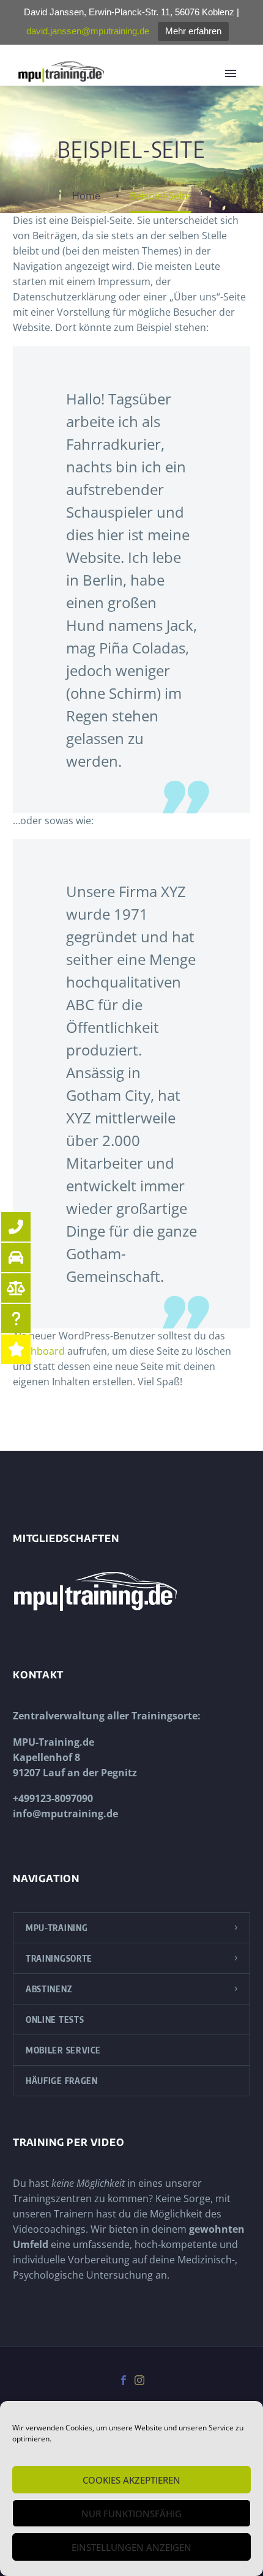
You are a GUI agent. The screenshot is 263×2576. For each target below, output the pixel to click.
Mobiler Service (63, 2050)
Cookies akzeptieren (131, 2480)
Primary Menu (235, 73)
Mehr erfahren (193, 31)
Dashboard (39, 1351)
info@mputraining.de (65, 1814)
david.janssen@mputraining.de (88, 31)
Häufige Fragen (62, 2081)
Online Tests (55, 2019)
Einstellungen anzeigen (131, 2547)
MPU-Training (57, 1928)
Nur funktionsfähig (131, 2514)
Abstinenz (49, 1989)
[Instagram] (139, 2380)
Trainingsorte (59, 1958)
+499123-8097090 (53, 1798)
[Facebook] (124, 2380)
